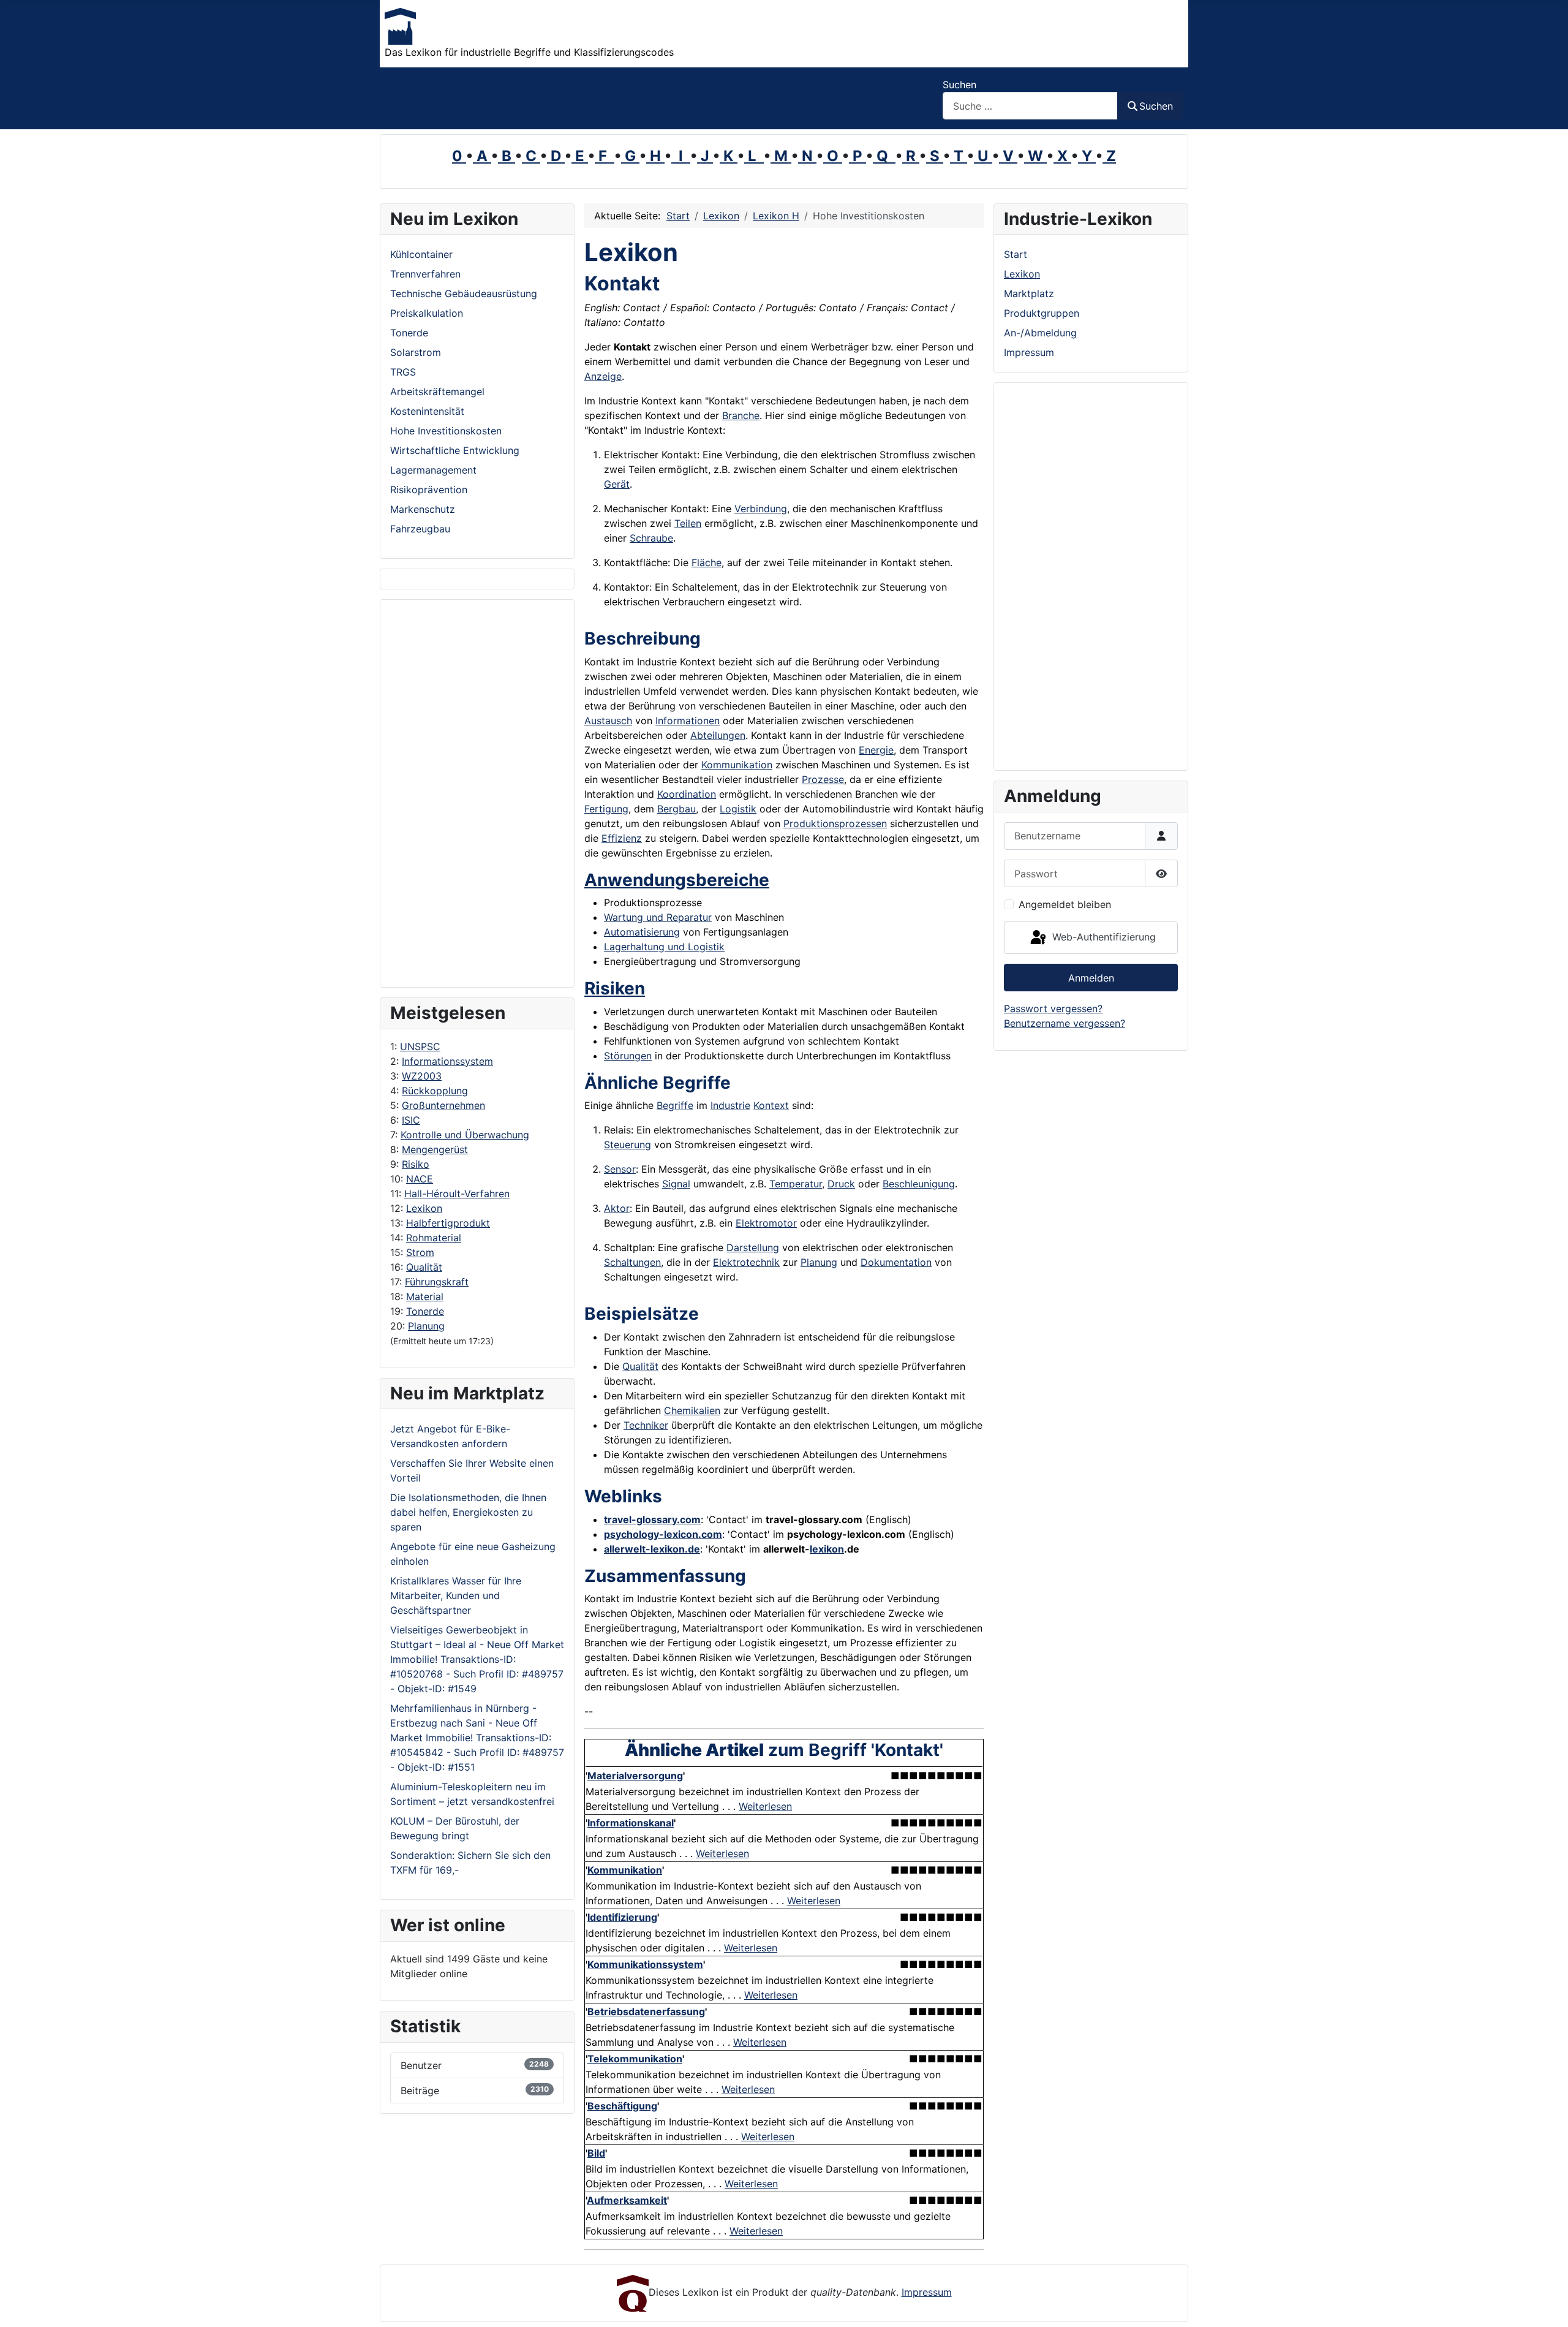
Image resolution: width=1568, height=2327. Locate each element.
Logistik (738, 809)
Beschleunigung (919, 1184)
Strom (420, 1252)
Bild (596, 2153)
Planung (426, 1326)
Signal (676, 1184)
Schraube (651, 538)
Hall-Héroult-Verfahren (457, 1194)
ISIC (411, 1120)
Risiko (416, 1164)
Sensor (620, 1169)
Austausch (608, 721)
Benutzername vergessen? (1065, 1023)
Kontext (771, 1105)
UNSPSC (420, 1046)
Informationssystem (447, 1061)
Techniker (646, 1425)
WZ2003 (422, 1076)
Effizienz (622, 838)
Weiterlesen (765, 1806)
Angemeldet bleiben (1065, 904)
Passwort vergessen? (1053, 1008)
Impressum (1029, 352)
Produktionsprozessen (835, 823)
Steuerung (628, 1145)
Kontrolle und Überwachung (465, 1135)
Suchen (959, 85)
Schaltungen (632, 1262)
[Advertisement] (477, 793)
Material (425, 1296)
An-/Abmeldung (1040, 333)
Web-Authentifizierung (1102, 937)
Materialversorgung (635, 1776)
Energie (876, 750)
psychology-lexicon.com (663, 1534)
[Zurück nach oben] (1547, 2304)
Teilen (688, 523)
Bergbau (677, 809)
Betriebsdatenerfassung (646, 2011)
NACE (420, 1179)
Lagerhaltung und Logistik (664, 947)
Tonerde (425, 1311)
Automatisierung (642, 932)
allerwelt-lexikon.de (652, 1549)
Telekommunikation (635, 2059)
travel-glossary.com (652, 1519)
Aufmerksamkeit (627, 2200)
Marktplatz (1029, 293)
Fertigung (606, 809)
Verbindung (761, 509)
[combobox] (1030, 106)
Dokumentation (896, 1262)
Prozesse (823, 779)
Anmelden (1091, 978)
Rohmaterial (434, 1238)
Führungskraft (437, 1282)
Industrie (730, 1105)
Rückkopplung (435, 1091)
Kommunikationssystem (645, 1964)
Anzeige (603, 376)
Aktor (617, 1208)
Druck (841, 1184)
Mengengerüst (435, 1149)
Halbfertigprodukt (448, 1223)
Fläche (707, 562)
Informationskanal (631, 1823)
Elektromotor (766, 1223)
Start (1016, 254)
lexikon (827, 1549)
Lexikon (424, 1208)
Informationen (688, 721)
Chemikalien (692, 1410)
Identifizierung (622, 1917)
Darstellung (753, 1247)
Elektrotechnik (746, 1262)
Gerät (617, 484)
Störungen (628, 1056)
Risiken (615, 988)
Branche (741, 415)
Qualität (424, 1267)
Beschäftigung (622, 2106)
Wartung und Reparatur (658, 917)
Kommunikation (737, 765)
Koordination (687, 794)
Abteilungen (718, 735)
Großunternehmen (443, 1105)
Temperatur (796, 1184)
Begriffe (675, 1105)
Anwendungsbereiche (677, 880)
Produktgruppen (1042, 313)
